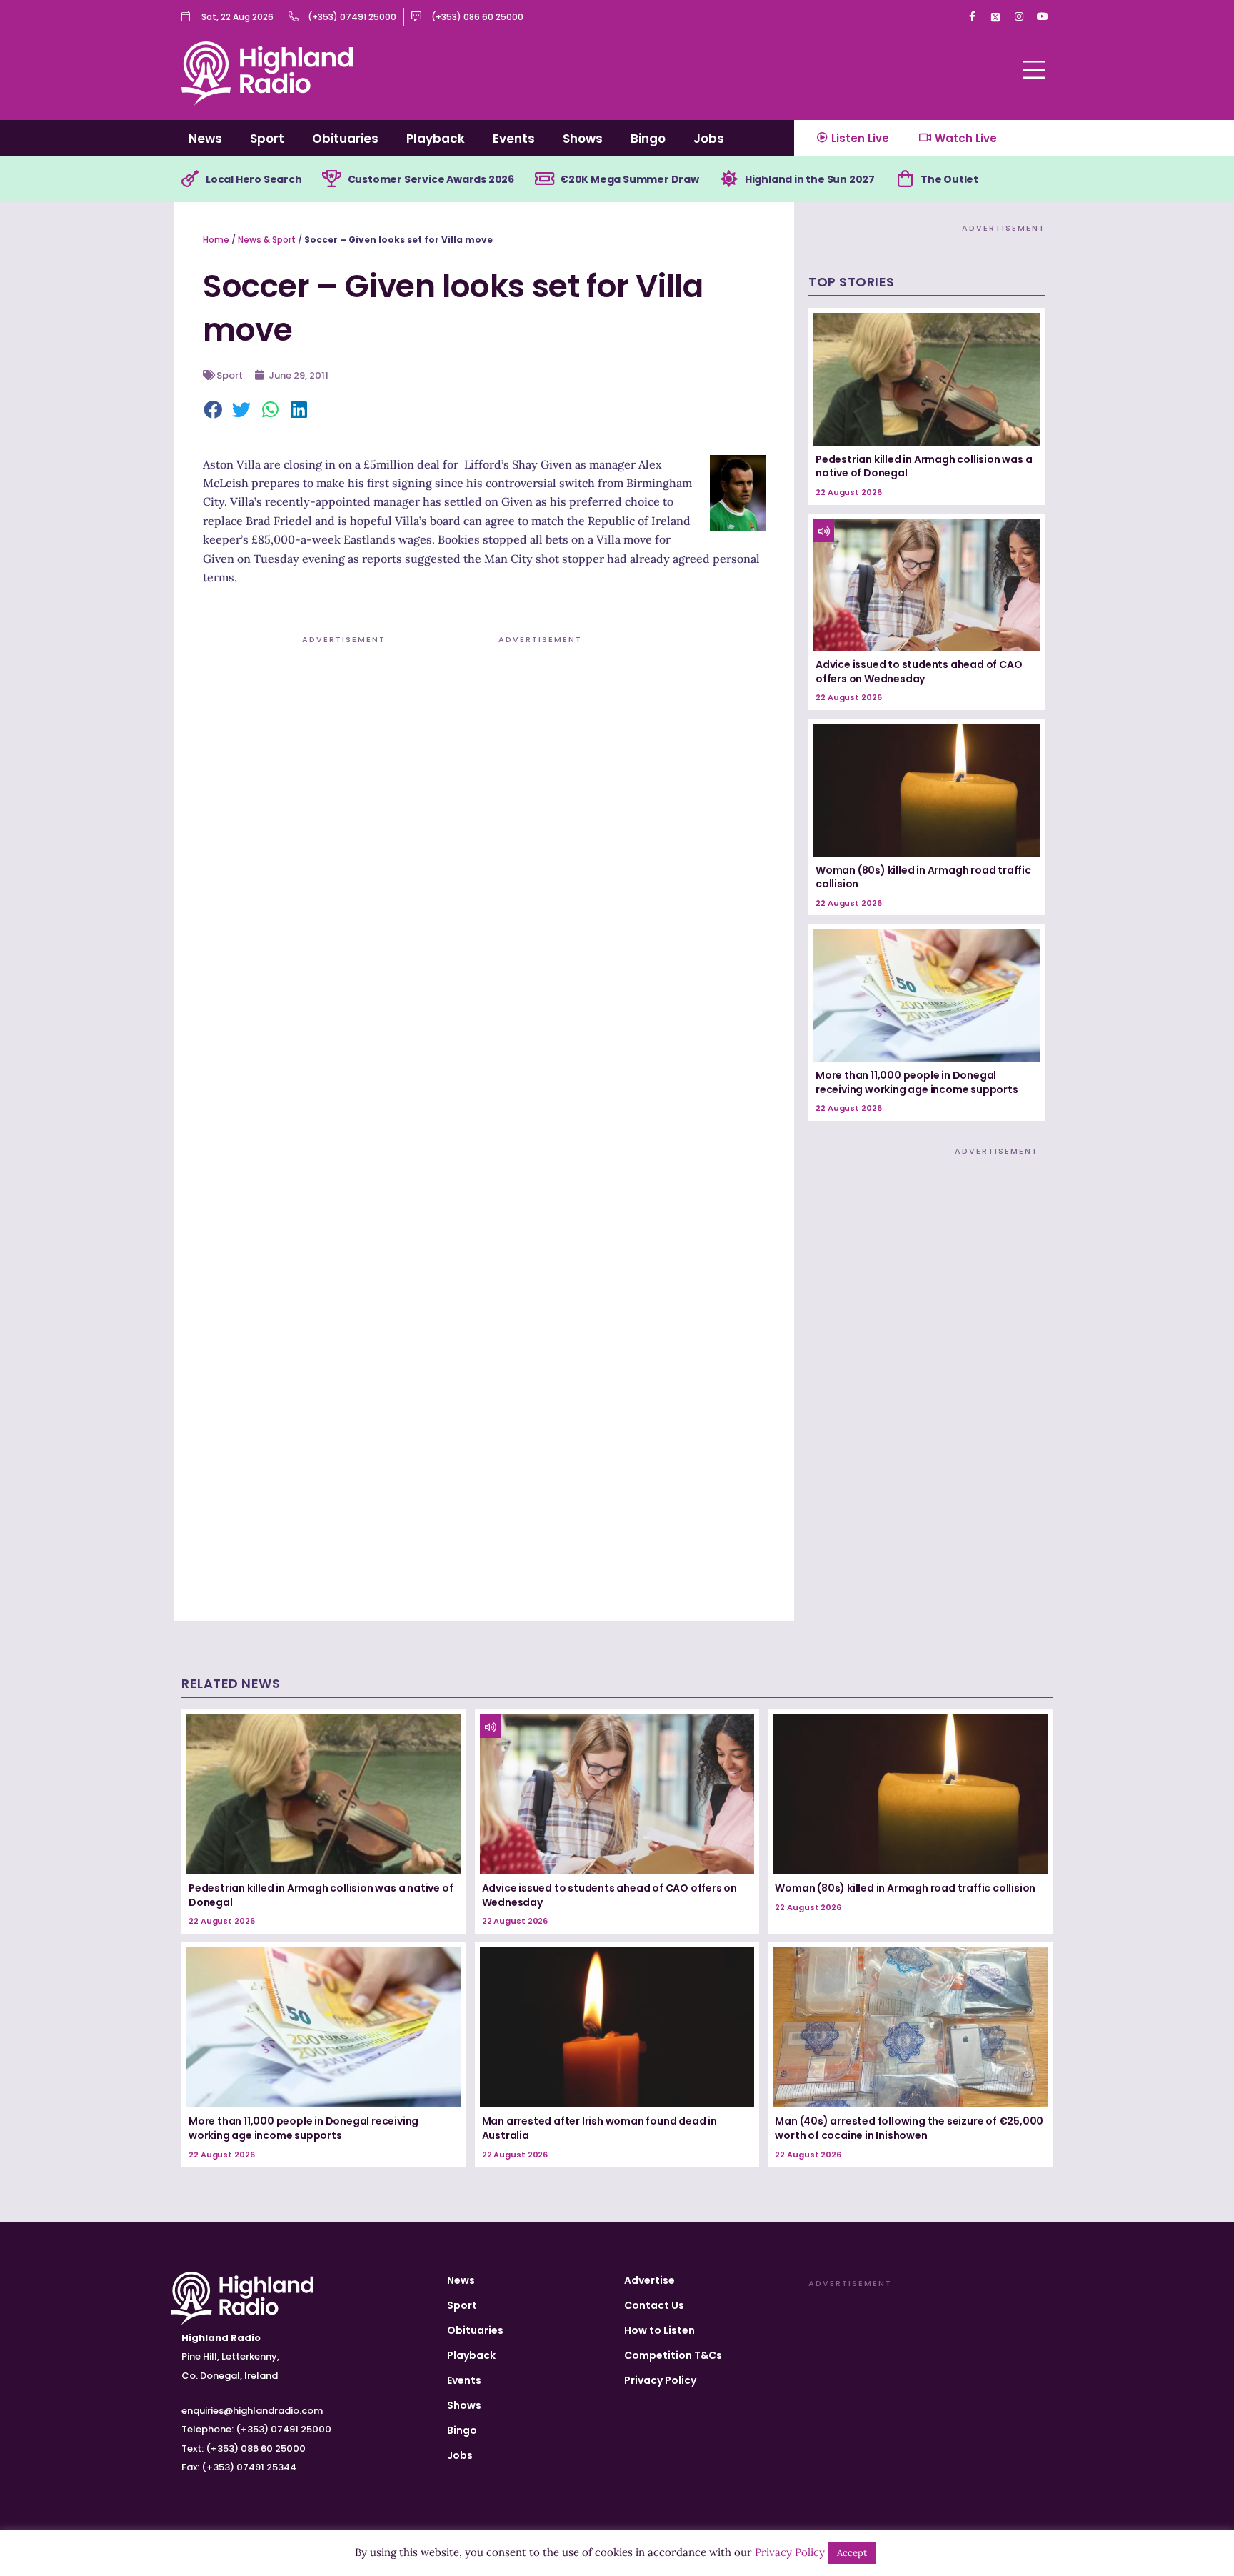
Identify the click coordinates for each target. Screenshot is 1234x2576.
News (205, 139)
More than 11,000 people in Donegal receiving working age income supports (917, 1082)
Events (514, 139)
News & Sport (267, 240)
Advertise (649, 2280)
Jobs (709, 139)
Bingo (648, 139)
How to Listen (659, 2330)
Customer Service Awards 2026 (431, 179)
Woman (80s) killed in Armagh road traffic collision (923, 877)
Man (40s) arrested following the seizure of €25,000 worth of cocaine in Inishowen (909, 2128)
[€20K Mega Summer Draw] (544, 179)
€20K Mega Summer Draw (629, 179)
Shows (583, 139)
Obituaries (345, 139)
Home (216, 240)
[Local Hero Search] (190, 179)
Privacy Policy (660, 2380)
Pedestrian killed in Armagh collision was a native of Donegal (924, 466)
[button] (214, 411)
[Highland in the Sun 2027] (729, 179)
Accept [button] (852, 2553)
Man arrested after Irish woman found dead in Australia (600, 2128)
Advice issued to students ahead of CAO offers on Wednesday (919, 672)
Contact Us (654, 2305)
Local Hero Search (254, 179)
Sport (267, 139)
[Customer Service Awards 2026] (332, 179)
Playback (436, 139)
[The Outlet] (905, 179)
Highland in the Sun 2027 (810, 179)
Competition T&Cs (673, 2355)
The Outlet (949, 179)
